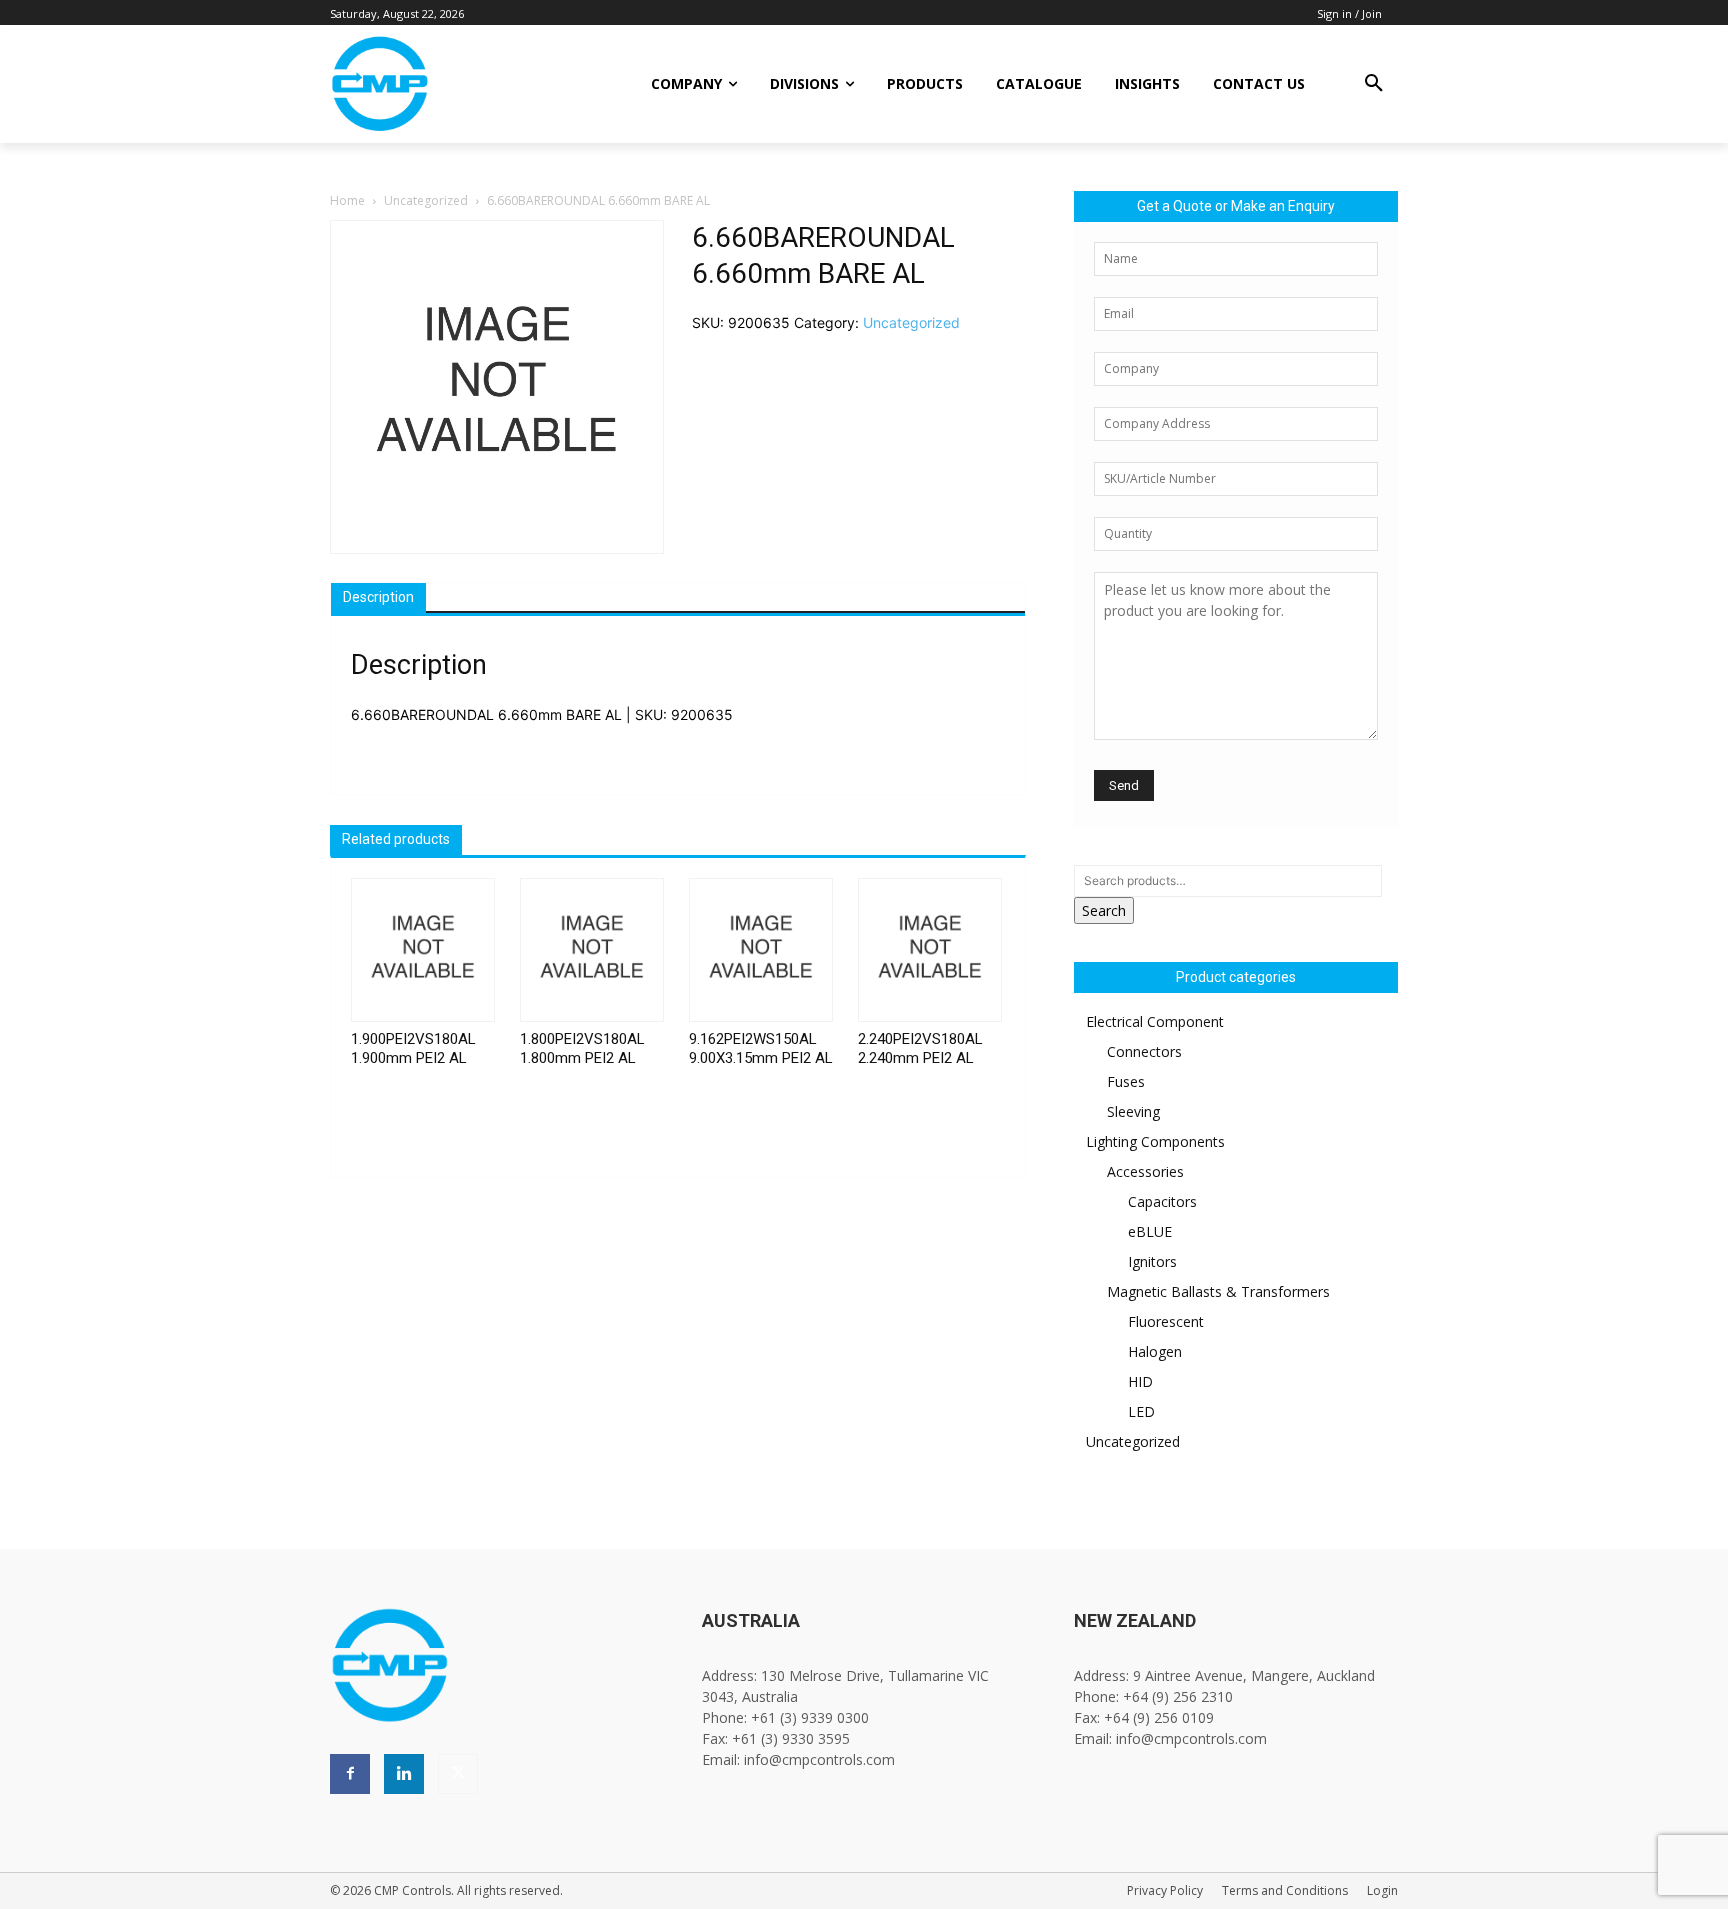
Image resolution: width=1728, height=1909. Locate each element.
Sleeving (1133, 1111)
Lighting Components (1155, 1141)
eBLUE (1150, 1231)
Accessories (1145, 1171)
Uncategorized (426, 200)
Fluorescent (1166, 1321)
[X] (458, 1774)
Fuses (1126, 1081)
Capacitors (1162, 1201)
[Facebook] (350, 1774)
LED (1141, 1411)
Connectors (1144, 1051)
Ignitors (1152, 1261)
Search (1104, 910)
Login (1382, 1890)
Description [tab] (378, 597)
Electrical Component (1155, 1021)
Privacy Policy (1165, 1890)
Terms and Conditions (1285, 1890)
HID (1140, 1381)
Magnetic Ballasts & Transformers (1218, 1291)
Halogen (1155, 1351)
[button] (1374, 84)
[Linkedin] (404, 1774)
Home (347, 200)
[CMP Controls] (447, 84)
